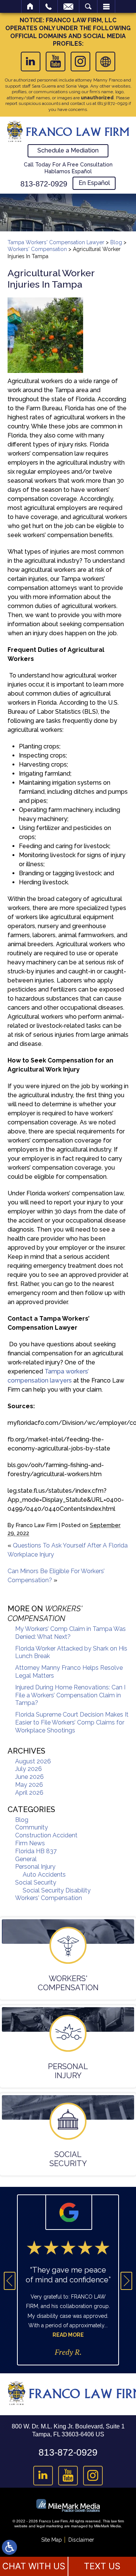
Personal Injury (35, 1867)
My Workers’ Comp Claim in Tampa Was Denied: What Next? (70, 1633)
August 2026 (33, 1761)
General (26, 1859)
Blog (116, 242)
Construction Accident (46, 1835)
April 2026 (29, 1793)
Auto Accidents (44, 1875)
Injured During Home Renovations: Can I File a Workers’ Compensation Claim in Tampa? (70, 1695)
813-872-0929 (44, 184)
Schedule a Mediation (68, 150)
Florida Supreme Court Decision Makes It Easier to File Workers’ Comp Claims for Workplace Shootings (72, 1722)
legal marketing (50, 2526)
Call (49, 6)
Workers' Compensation (37, 249)
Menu (106, 6)
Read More (68, 2335)
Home (30, 6)
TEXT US (102, 2566)
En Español (94, 183)
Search (88, 6)
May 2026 (29, 1785)
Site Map (52, 2540)
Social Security (36, 1882)
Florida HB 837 (36, 1851)
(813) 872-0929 (112, 103)
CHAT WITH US (34, 2566)
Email (68, 6)
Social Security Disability (57, 1890)
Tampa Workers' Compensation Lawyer (56, 242)
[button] (10, 2281)
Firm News (30, 1843)
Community (32, 1827)
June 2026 (29, 1777)
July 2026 (29, 1769)
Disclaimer (81, 2540)
